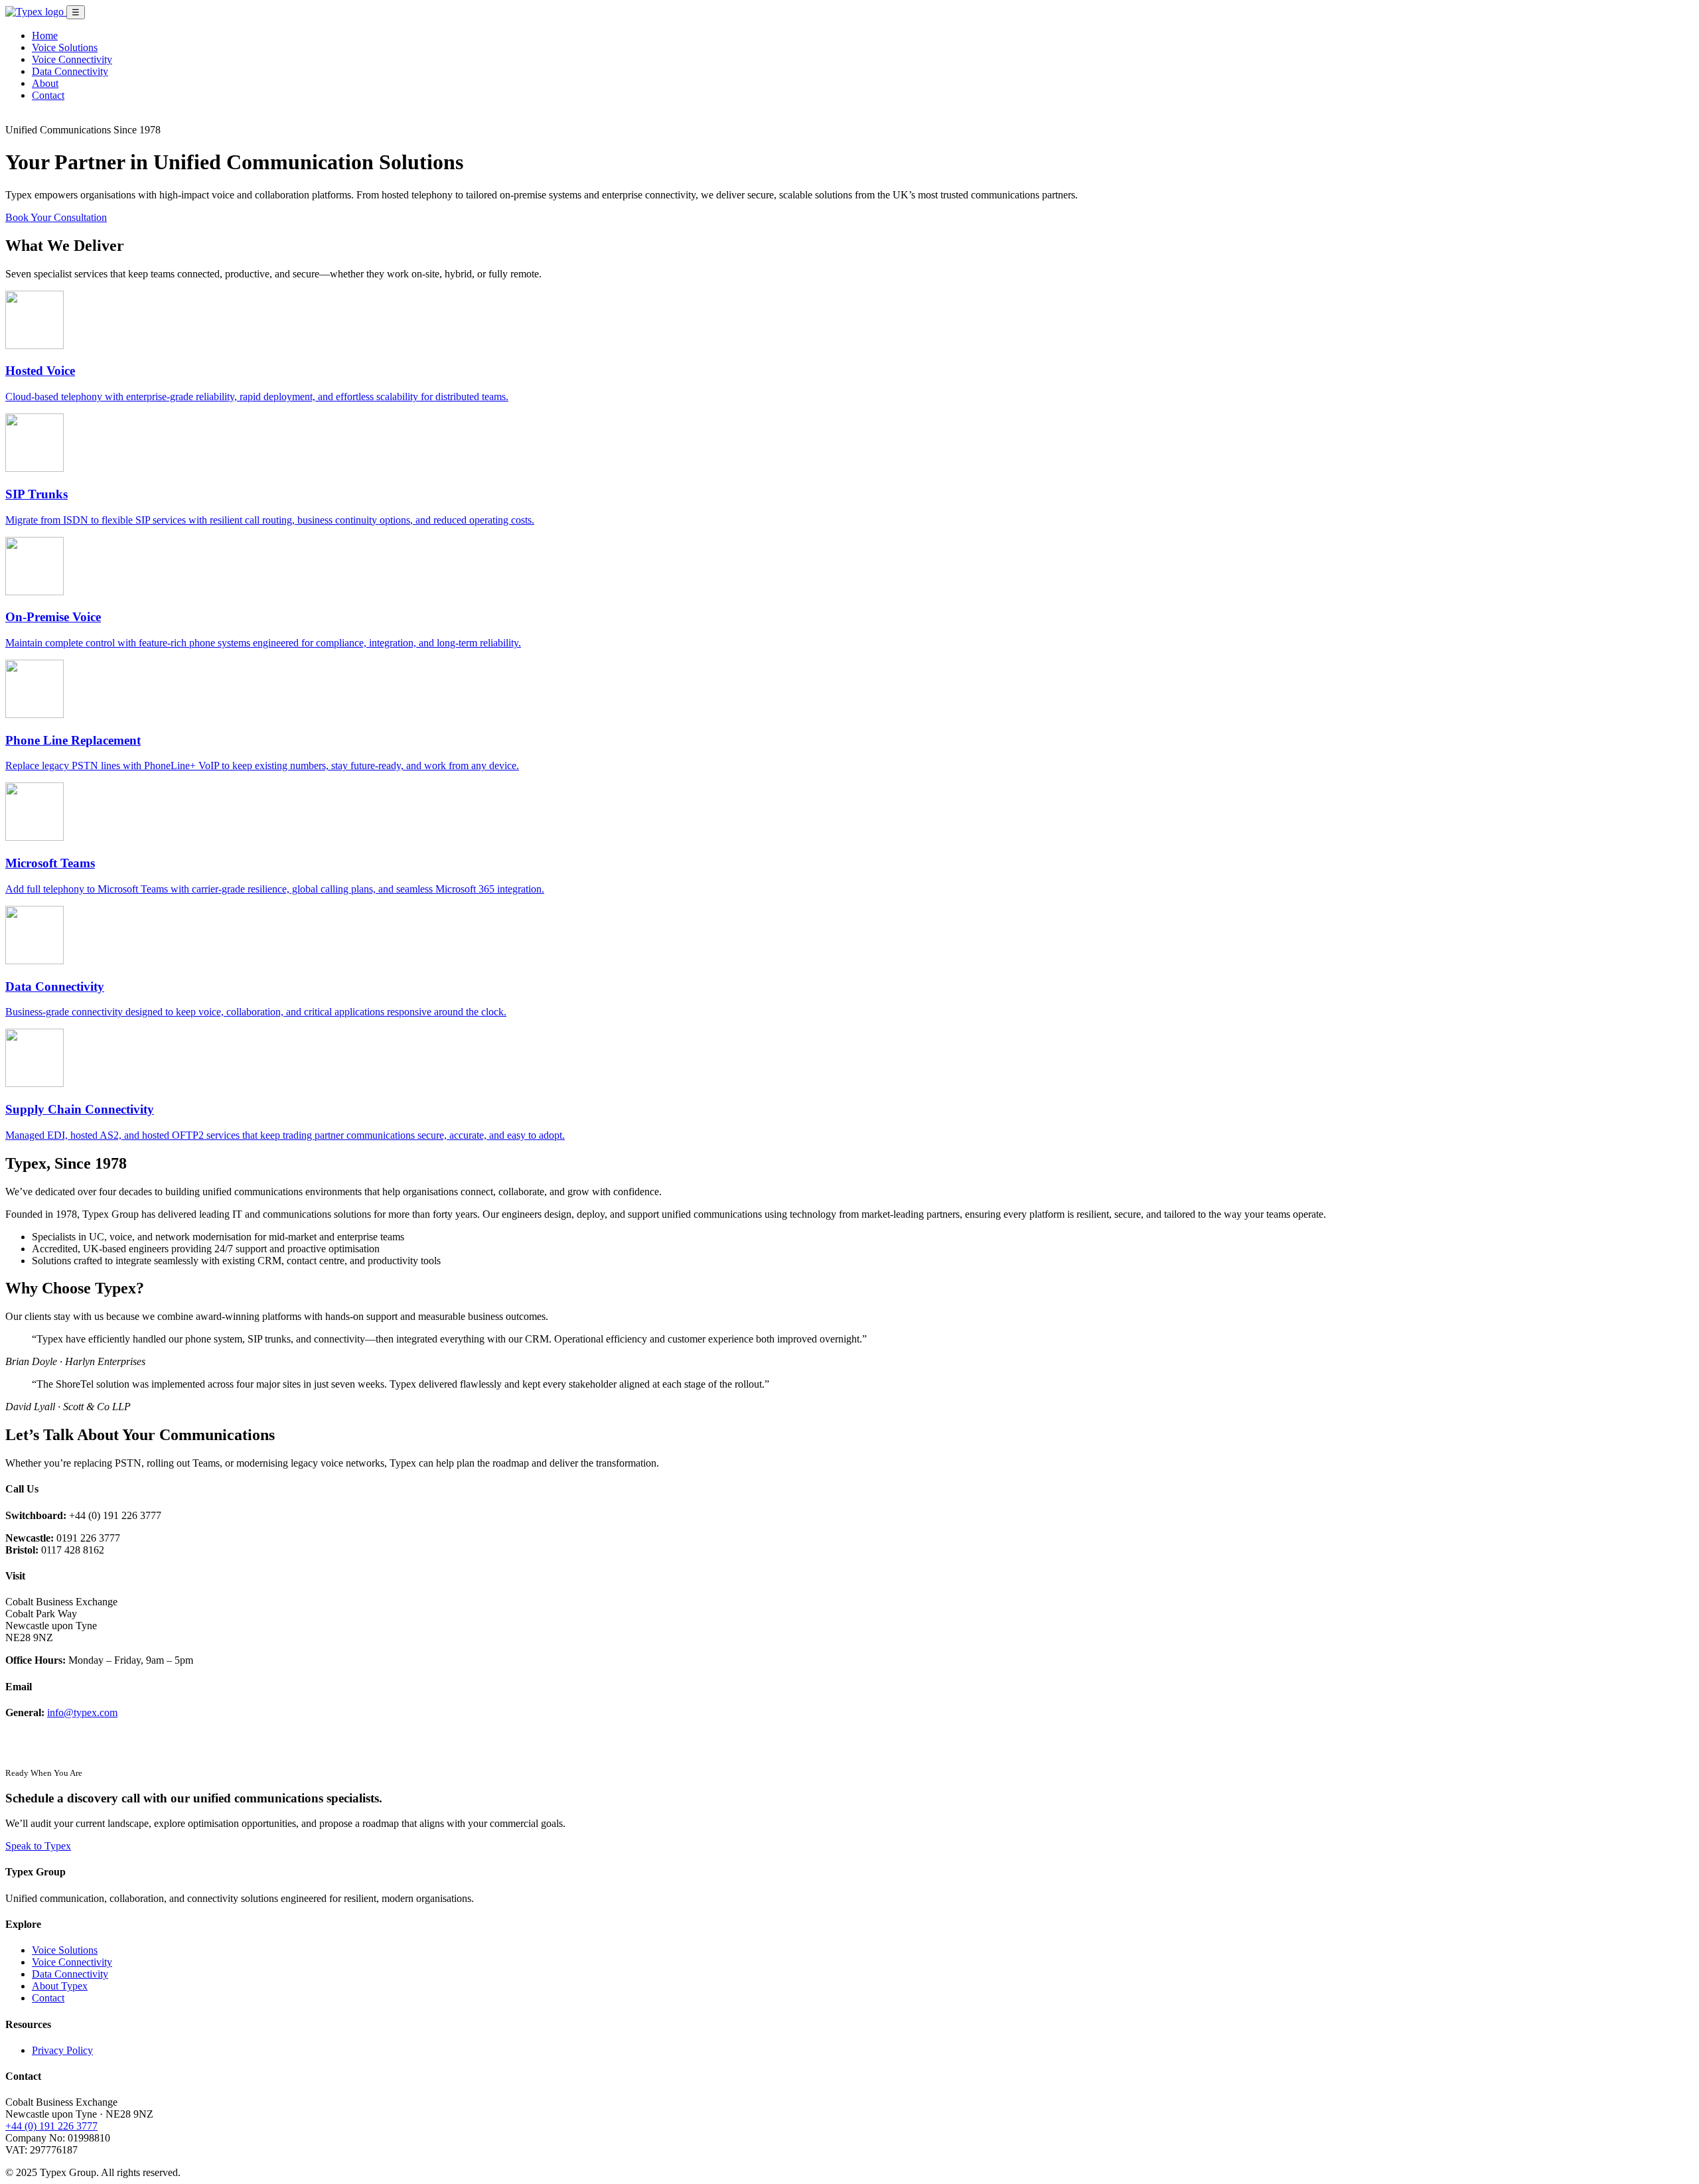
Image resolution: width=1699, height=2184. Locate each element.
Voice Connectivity (72, 59)
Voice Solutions (65, 47)
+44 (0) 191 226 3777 (51, 2126)
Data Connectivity (70, 71)
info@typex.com (82, 1712)
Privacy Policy (62, 2050)
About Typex (60, 1986)
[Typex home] (36, 12)
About (45, 83)
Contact (48, 95)
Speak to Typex (38, 1846)
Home (45, 36)
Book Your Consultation (56, 217)
